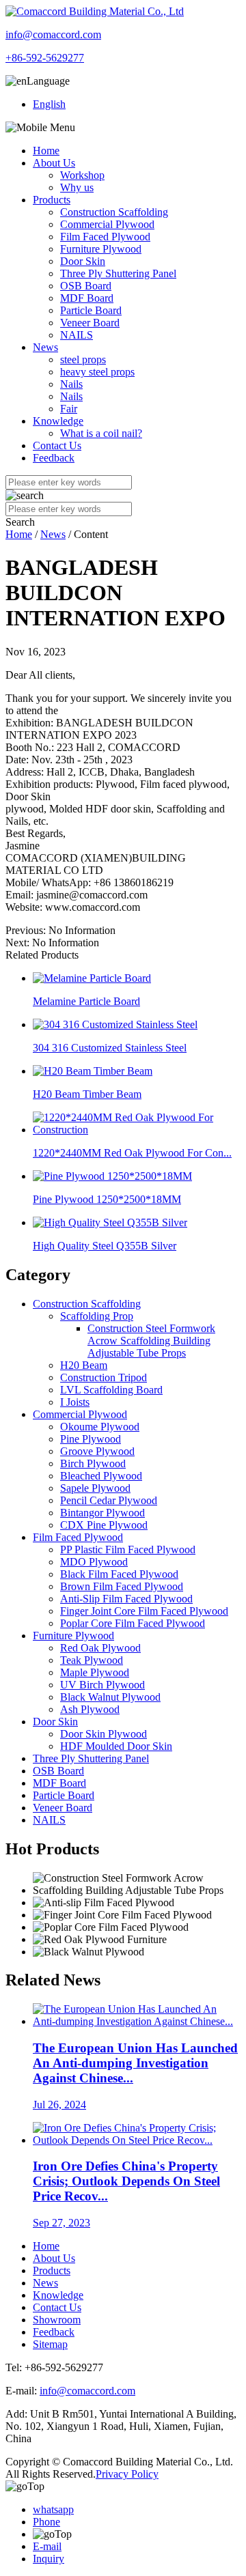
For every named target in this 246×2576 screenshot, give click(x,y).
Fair (69, 409)
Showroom (57, 2320)
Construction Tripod (104, 1377)
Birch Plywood (93, 1463)
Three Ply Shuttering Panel (118, 273)
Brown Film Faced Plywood (122, 1586)
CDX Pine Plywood (104, 1525)
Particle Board (91, 310)
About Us (54, 163)
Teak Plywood (92, 1660)
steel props (83, 359)
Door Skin (83, 261)
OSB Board (86, 286)
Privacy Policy (127, 2474)
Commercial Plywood (107, 224)
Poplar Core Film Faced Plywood (133, 1623)
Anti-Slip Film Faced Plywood (126, 1599)
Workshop (82, 175)
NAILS (77, 335)
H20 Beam (84, 1365)
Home (46, 151)
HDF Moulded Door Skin (116, 1746)
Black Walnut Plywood (110, 1697)
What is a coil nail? (101, 433)
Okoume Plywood (100, 1427)
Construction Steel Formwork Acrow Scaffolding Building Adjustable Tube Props (151, 1341)
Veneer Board (90, 323)
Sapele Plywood (95, 1488)
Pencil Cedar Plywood (109, 1500)
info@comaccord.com (53, 34)
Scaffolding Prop (97, 1316)
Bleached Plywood (101, 1476)
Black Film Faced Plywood (119, 1574)
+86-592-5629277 (45, 58)
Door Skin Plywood (104, 1734)
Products (52, 200)
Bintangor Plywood (102, 1513)
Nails (71, 384)
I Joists (75, 1402)
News (45, 347)
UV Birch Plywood (102, 1685)
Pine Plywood (91, 1439)
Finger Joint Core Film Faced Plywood (144, 1611)
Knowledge (58, 421)
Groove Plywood (97, 1451)
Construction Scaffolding (114, 212)
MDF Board (87, 298)
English (49, 104)
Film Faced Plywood (105, 237)
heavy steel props (97, 372)
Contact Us (57, 445)
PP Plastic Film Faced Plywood (128, 1549)
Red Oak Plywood (100, 1648)
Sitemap (50, 2344)
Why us (77, 187)
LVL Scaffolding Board (111, 1390)
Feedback (54, 458)
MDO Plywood (94, 1562)
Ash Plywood (90, 1709)
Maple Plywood (95, 1672)
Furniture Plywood (101, 249)
